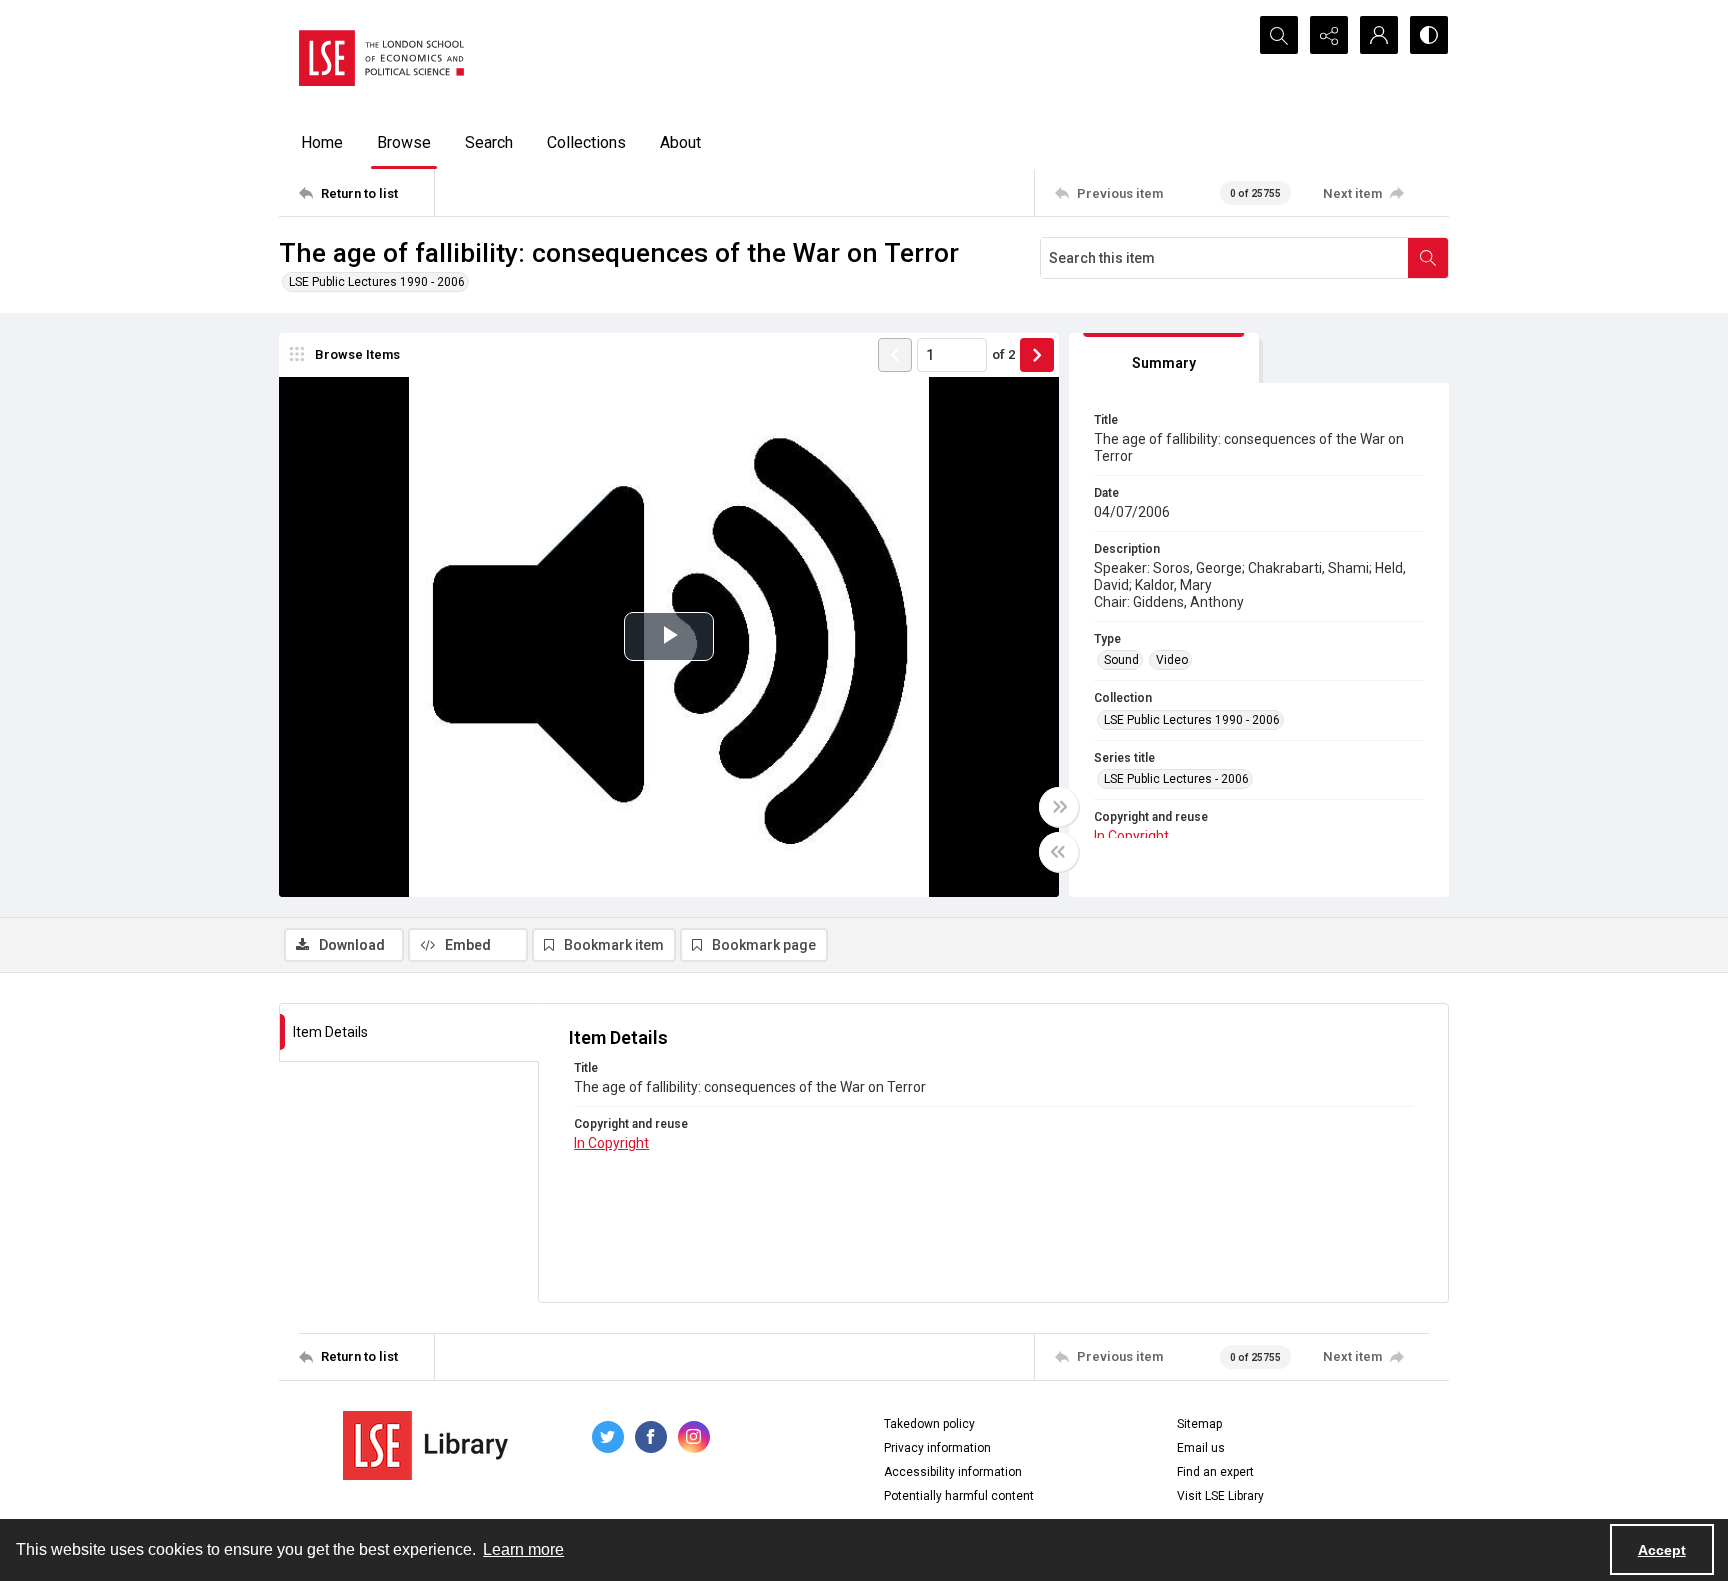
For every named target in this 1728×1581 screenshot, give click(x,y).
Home (322, 142)
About (680, 142)
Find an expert (1215, 1472)
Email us (1201, 1448)
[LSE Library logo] (425, 1445)
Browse (404, 142)
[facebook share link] (651, 1437)
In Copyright (1131, 836)
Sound (1121, 660)
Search (489, 142)
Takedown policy (929, 1424)
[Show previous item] (895, 355)
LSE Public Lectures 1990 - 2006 (377, 282)
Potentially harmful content (959, 1496)
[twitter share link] (608, 1437)
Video (1172, 660)
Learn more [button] (523, 1549)
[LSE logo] (381, 58)
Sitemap (1199, 1424)
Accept (1662, 1550)
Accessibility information (953, 1472)
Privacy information (937, 1448)
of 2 (1003, 354)
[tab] (1164, 358)
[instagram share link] (694, 1437)
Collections (586, 142)
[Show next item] (1037, 355)
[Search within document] (1428, 258)
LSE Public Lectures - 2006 (1176, 779)
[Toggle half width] (1059, 852)
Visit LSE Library (1220, 1496)
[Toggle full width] (1059, 807)
